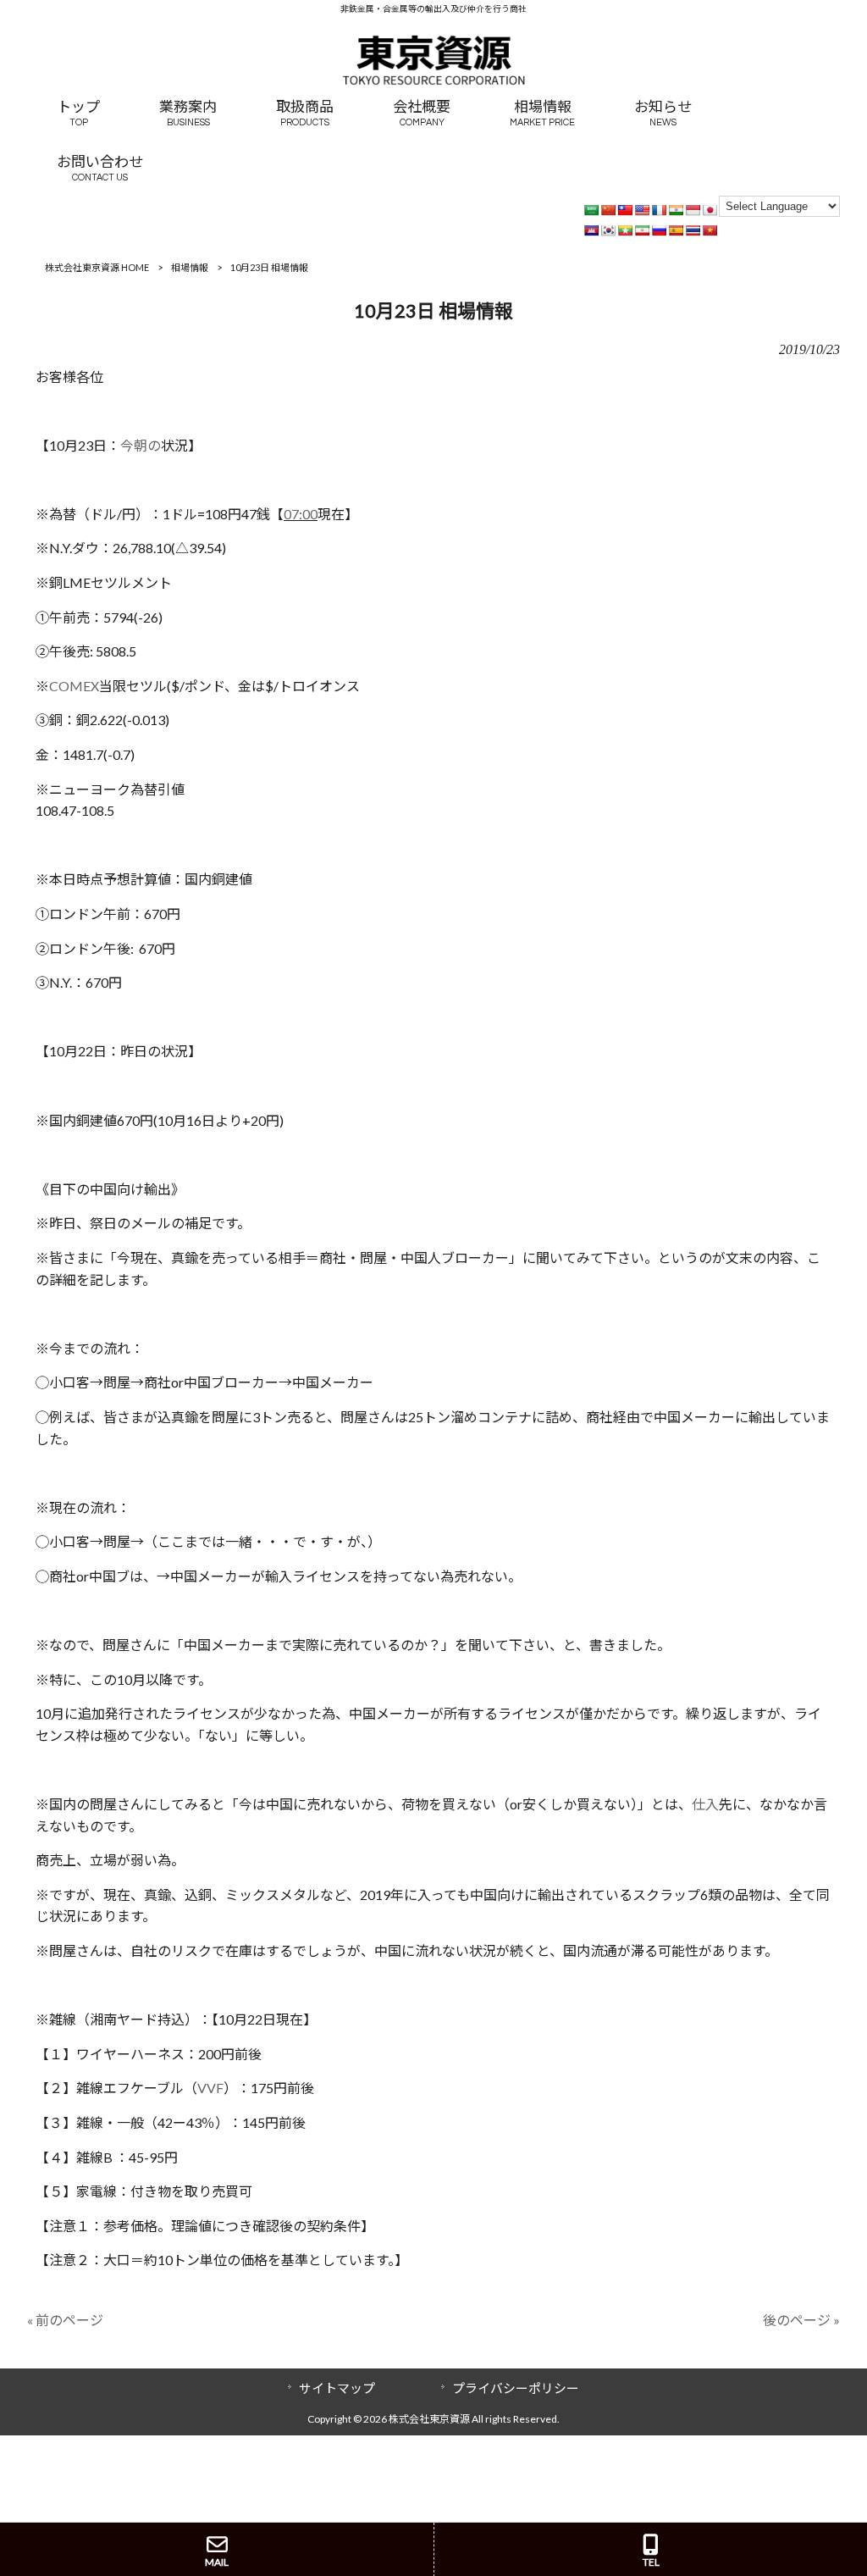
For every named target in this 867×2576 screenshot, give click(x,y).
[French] (659, 210)
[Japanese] (710, 210)
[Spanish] (676, 230)
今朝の (141, 445)
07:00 (301, 514)
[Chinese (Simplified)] (608, 210)
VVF (210, 2088)
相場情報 (190, 267)
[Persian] (642, 230)
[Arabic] (591, 210)
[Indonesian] (693, 210)
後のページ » (801, 2320)
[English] (642, 210)
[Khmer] (591, 230)
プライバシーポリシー (516, 2388)
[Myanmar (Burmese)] (625, 230)
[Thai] (693, 230)
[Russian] (659, 230)
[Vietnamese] (710, 230)
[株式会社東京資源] (433, 80)
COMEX (74, 686)
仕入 (705, 1804)
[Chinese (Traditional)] (625, 210)
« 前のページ (65, 2320)
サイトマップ (337, 2388)
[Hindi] (676, 210)
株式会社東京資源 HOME (97, 267)
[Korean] (608, 230)
